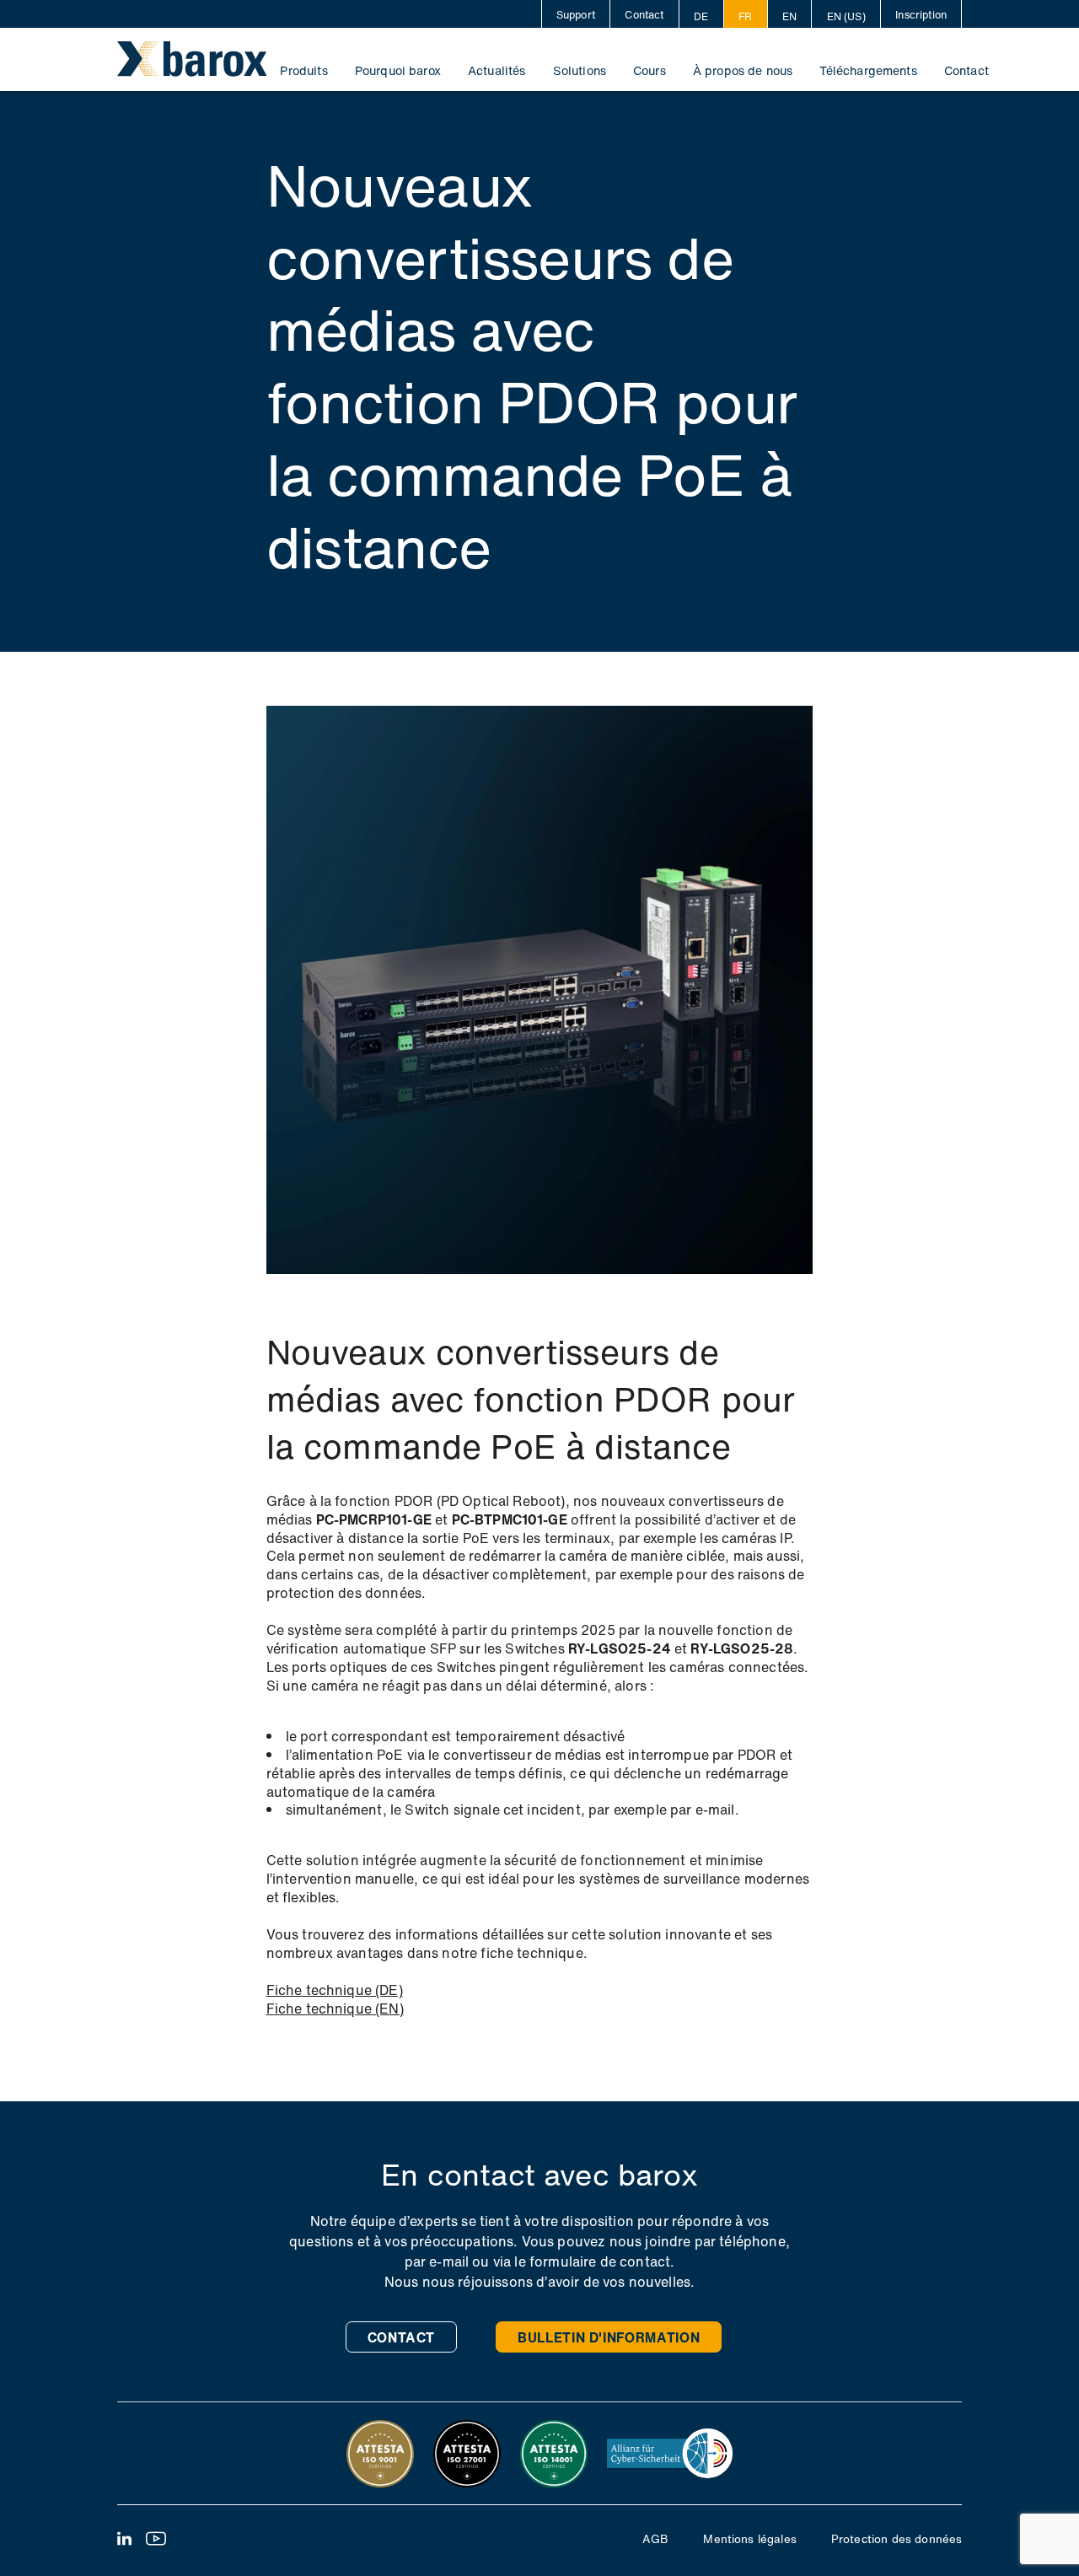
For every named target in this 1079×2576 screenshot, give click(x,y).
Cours (650, 70)
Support (576, 14)
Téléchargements (868, 70)
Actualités (497, 70)
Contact (644, 14)
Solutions (580, 70)
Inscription (921, 14)
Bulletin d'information (609, 2337)
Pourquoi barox (398, 70)
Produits (303, 70)
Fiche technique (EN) (335, 2009)
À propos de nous (743, 70)
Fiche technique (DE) (335, 1991)
